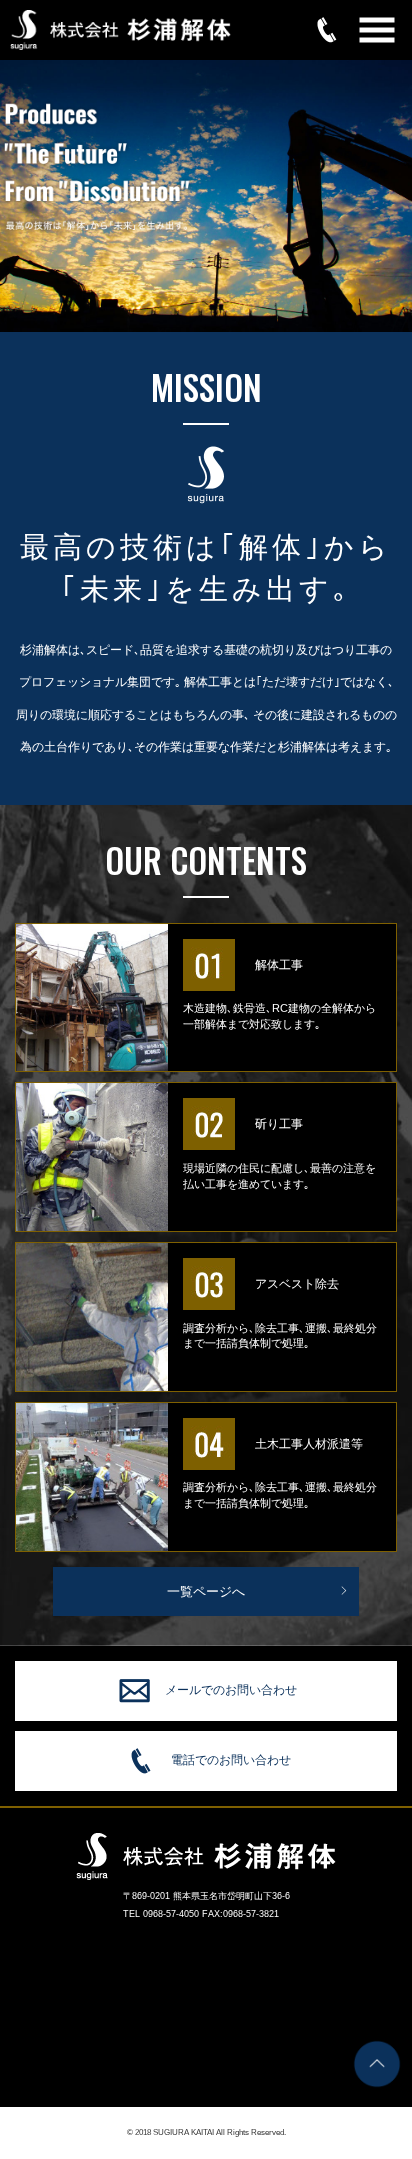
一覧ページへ (206, 1591)
